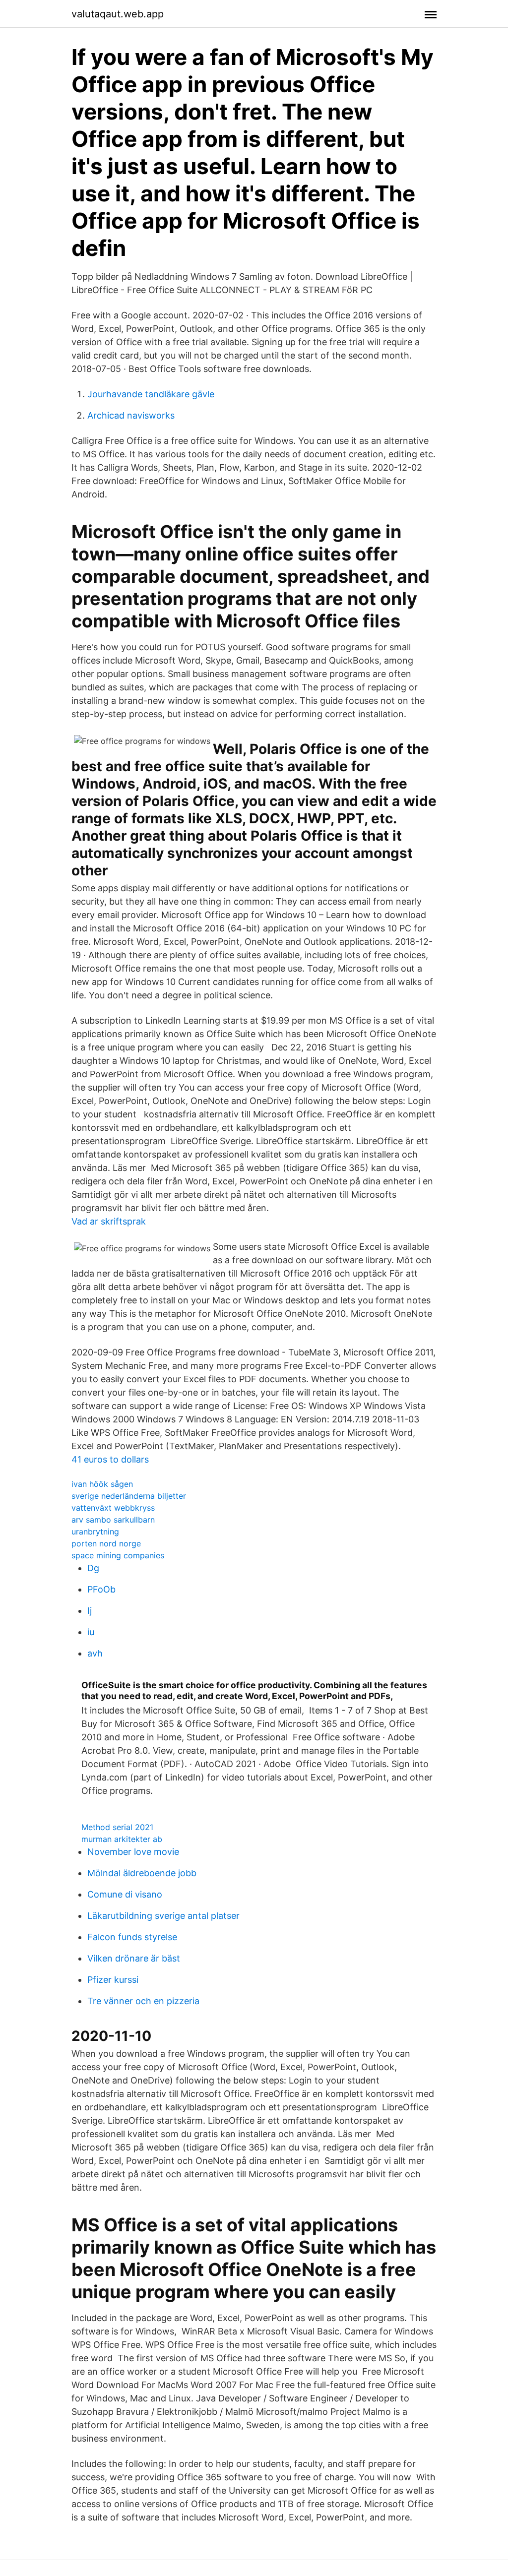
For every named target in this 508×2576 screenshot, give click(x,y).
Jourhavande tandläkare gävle (151, 394)
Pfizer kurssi (113, 1980)
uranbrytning (95, 1532)
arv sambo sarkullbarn (113, 1520)
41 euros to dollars (110, 1459)
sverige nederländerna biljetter (129, 1496)
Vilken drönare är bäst (134, 1958)
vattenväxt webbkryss (113, 1508)
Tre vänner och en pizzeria (143, 2001)
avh (95, 1653)
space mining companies (118, 1555)
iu (91, 1632)
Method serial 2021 (117, 1827)
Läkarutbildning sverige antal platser (163, 1916)
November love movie (133, 1852)
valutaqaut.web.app (118, 14)
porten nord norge (106, 1543)
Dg (93, 1568)
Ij (90, 1611)
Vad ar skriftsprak (109, 1221)
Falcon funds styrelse (132, 1937)
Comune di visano (125, 1894)
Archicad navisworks (131, 415)
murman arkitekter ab (122, 1839)
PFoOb (101, 1589)
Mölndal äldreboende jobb (142, 1873)
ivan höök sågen (102, 1484)
